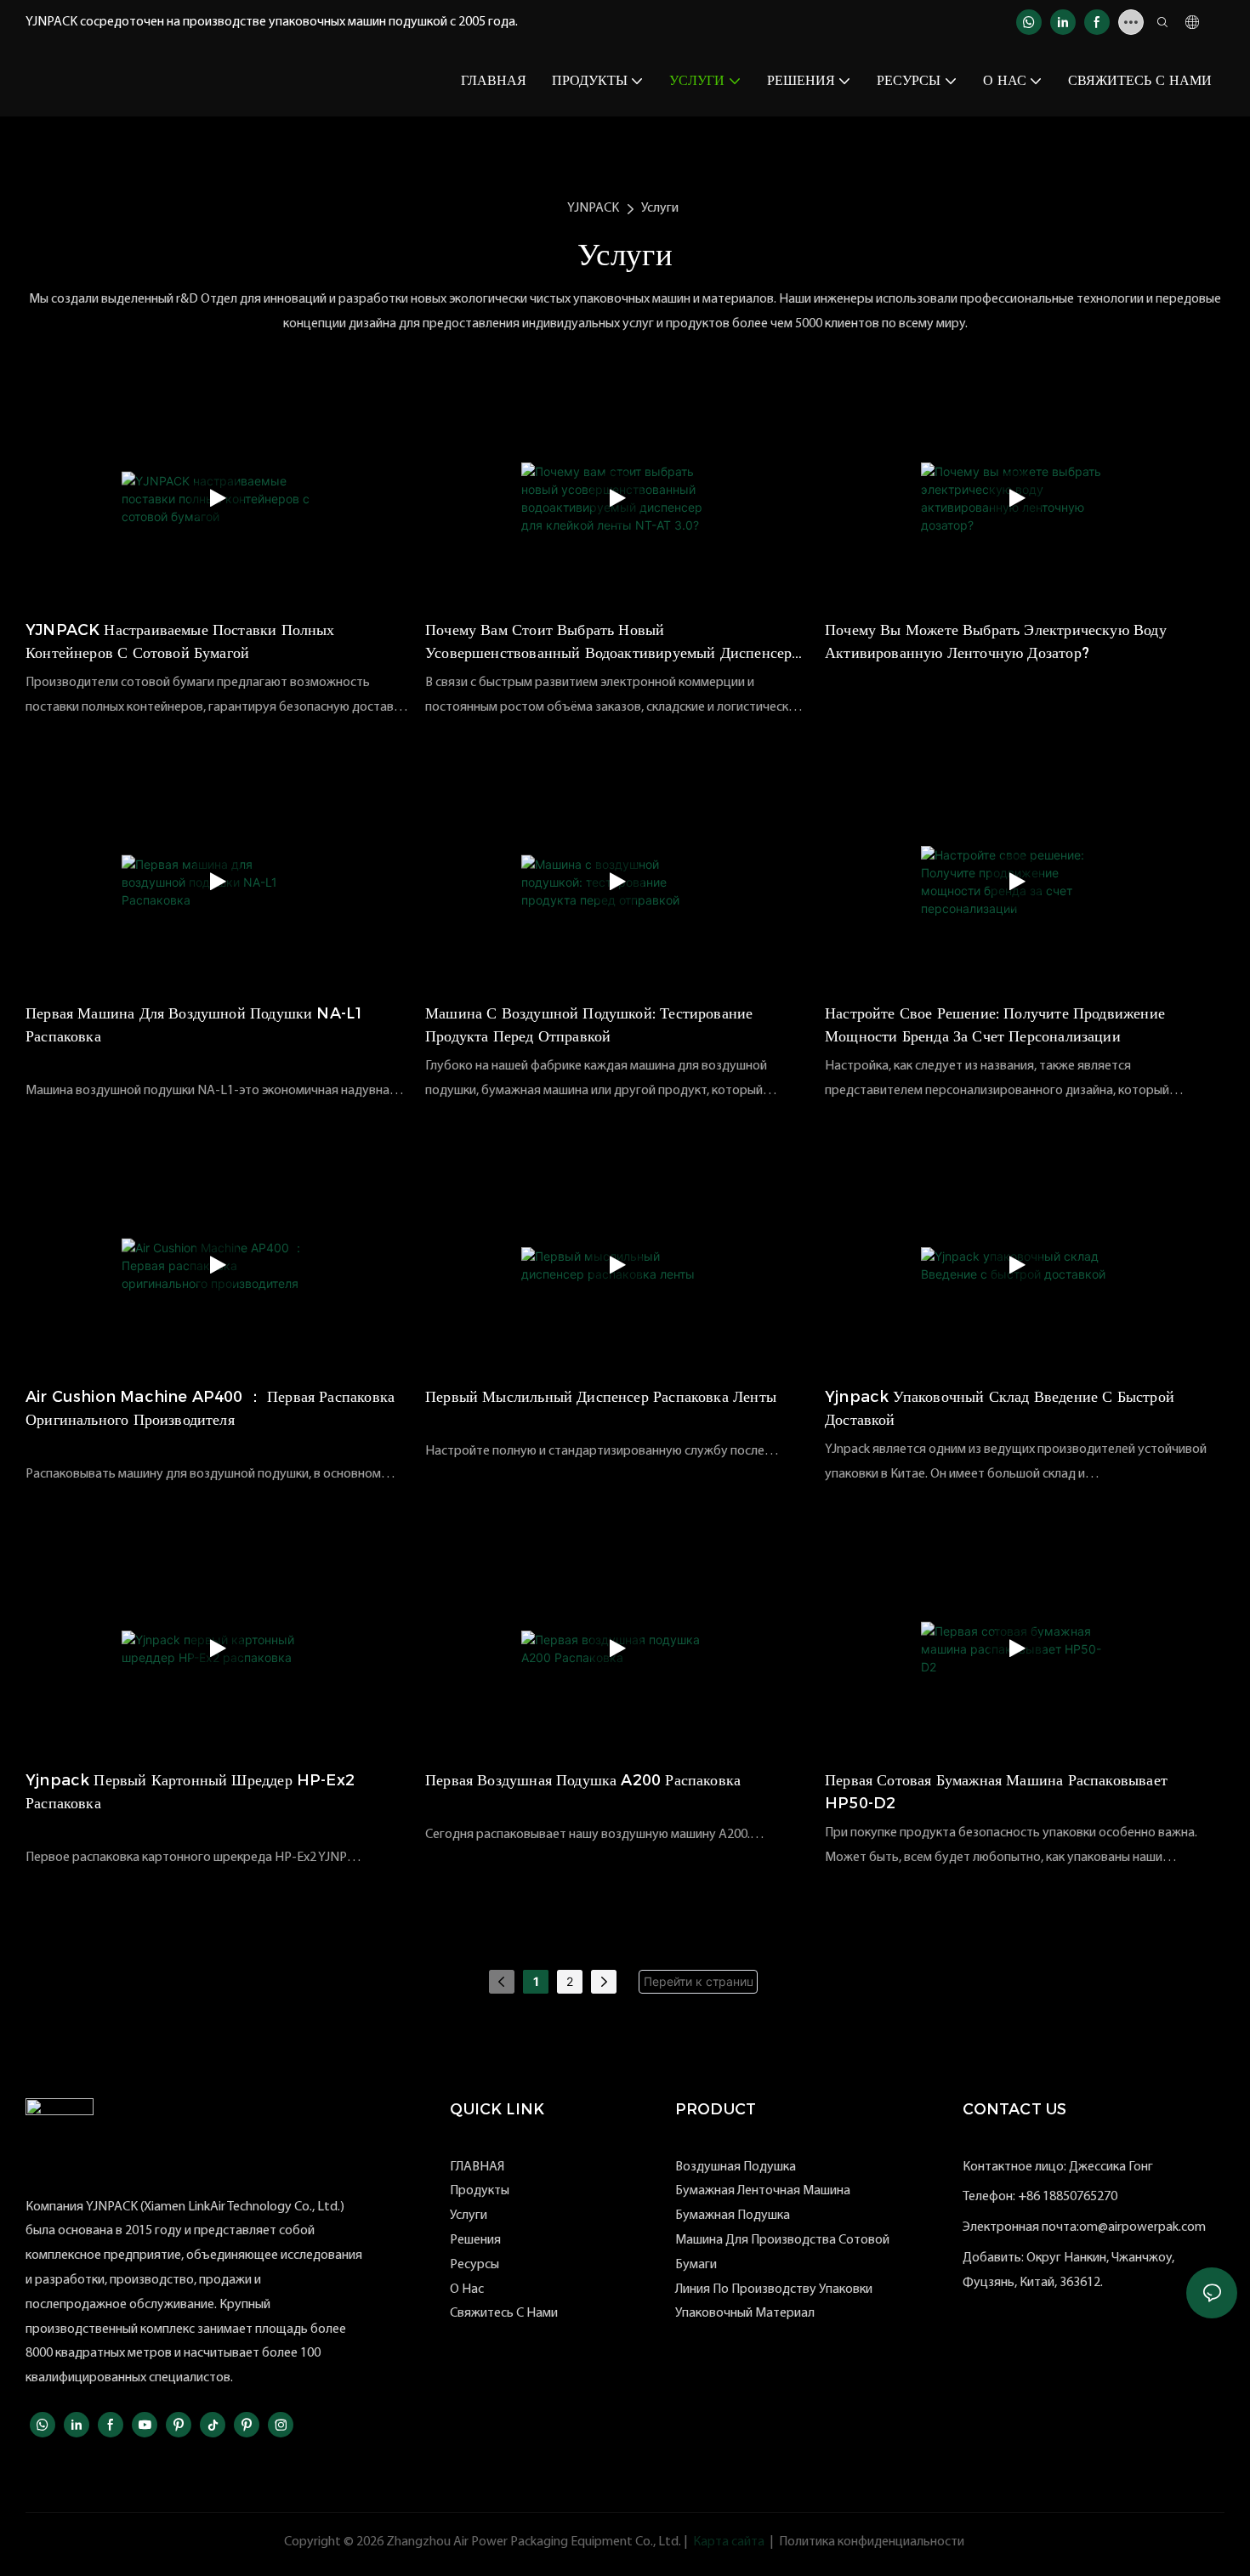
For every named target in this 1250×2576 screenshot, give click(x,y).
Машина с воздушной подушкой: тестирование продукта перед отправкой (589, 1025)
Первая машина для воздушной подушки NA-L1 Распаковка (195, 1025)
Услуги (660, 208)
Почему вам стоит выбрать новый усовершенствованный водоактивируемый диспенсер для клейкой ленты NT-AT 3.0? (608, 643)
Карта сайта (729, 2542)
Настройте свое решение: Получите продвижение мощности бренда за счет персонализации (995, 1025)
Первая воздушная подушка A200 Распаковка (583, 1780)
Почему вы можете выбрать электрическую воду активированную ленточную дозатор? (996, 641)
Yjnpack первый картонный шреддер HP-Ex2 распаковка (190, 1792)
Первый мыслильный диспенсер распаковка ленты (601, 1397)
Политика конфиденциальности (872, 2542)
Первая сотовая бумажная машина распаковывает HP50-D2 (996, 1792)
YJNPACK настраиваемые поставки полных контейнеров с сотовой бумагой (180, 641)
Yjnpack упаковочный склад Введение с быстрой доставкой (1000, 1408)
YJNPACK (593, 208)
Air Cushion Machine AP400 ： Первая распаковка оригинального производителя (210, 1408)
